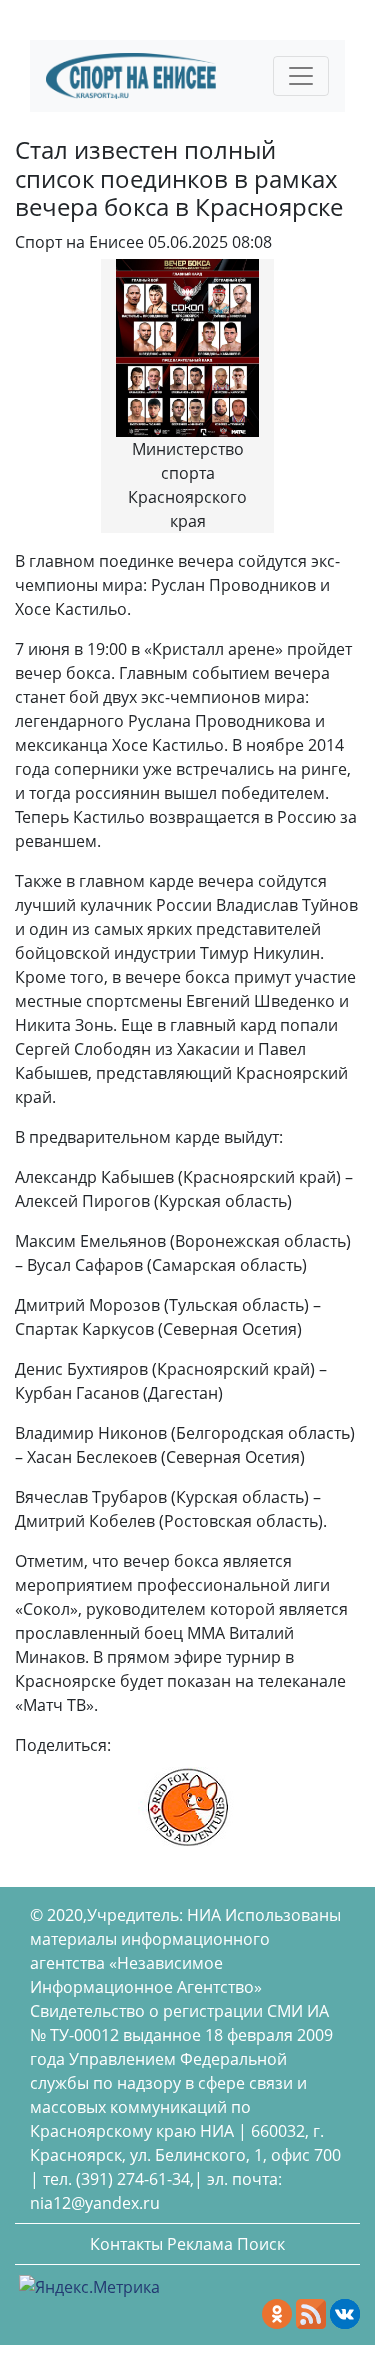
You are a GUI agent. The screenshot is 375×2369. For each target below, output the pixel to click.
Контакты (126, 2244)
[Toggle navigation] (301, 76)
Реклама (200, 2244)
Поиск (261, 2244)
